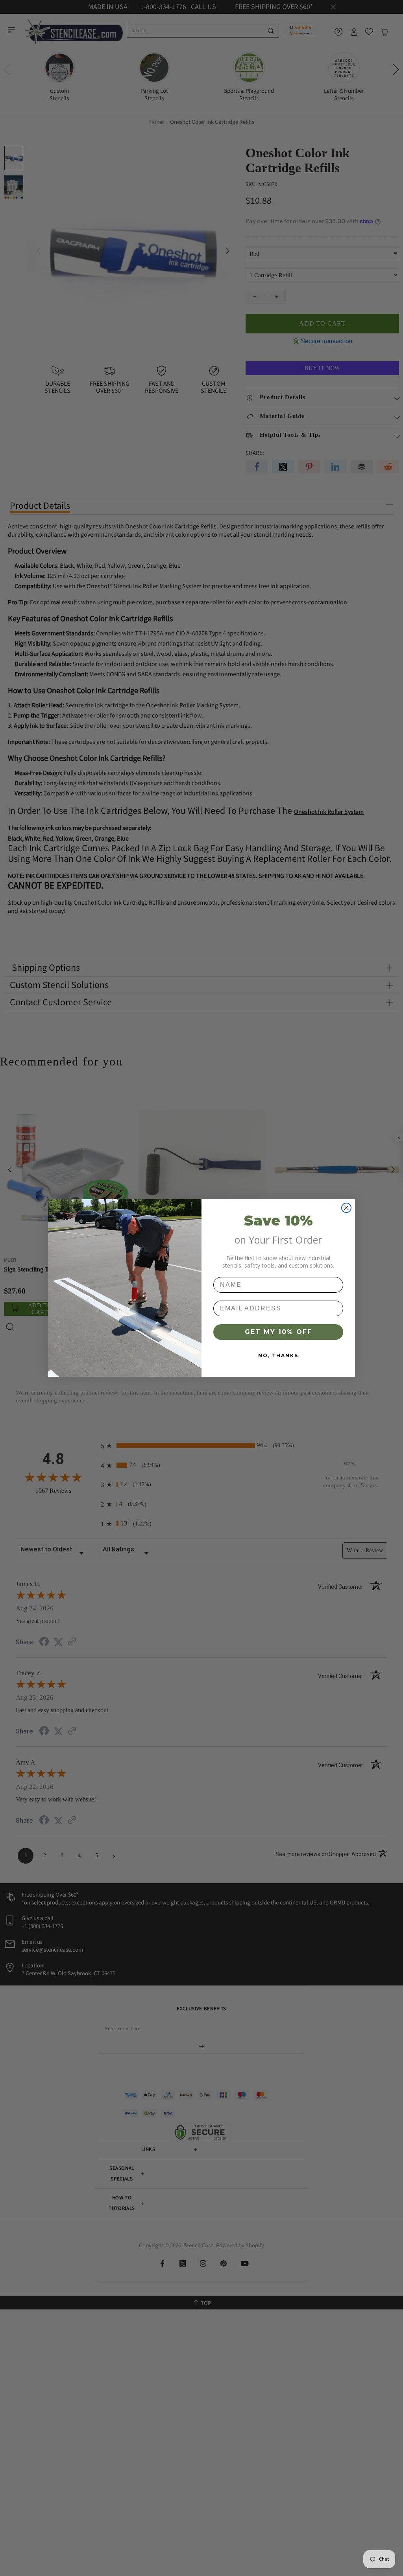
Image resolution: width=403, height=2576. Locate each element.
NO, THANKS (278, 1355)
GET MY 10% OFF (278, 1332)
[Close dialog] (346, 1208)
